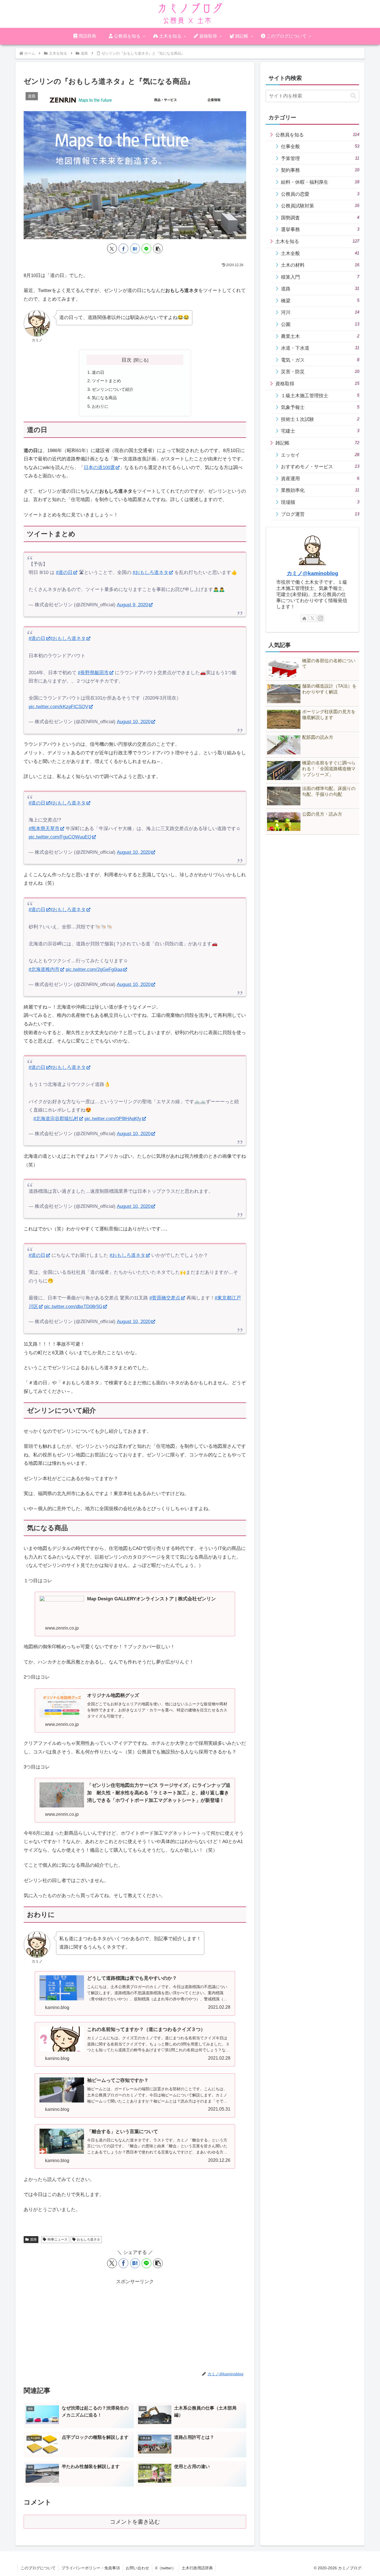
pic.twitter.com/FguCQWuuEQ (60, 837)
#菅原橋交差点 (165, 1298)
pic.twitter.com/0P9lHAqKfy (113, 1119)
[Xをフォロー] (312, 618)
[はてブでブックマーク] (135, 248)
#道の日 (64, 572)
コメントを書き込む (135, 2522)
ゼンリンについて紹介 (113, 389)
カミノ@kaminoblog (313, 573)
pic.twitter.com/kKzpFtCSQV (58, 707)
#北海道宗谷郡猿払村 (56, 1119)
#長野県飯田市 (93, 673)
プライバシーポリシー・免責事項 (91, 2568)
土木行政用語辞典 (197, 2568)
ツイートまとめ (106, 381)
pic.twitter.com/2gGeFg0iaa (94, 969)
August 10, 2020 (134, 722)
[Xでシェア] (112, 248)
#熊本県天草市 (44, 829)
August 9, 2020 (132, 605)
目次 (127, 360)
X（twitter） (165, 2568)
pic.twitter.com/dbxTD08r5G (73, 1307)
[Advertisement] (135, 2325)
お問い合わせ (137, 2568)
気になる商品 (104, 398)
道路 (33, 2239)
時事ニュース (58, 2239)
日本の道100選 (99, 468)
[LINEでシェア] (146, 248)
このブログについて (38, 2568)
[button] (158, 248)
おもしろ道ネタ (88, 2239)
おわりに (100, 406)
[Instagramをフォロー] (320, 618)
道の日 (98, 372)
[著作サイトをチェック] (304, 618)
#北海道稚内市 (44, 969)
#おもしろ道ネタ (150, 572)
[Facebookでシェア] (123, 248)
